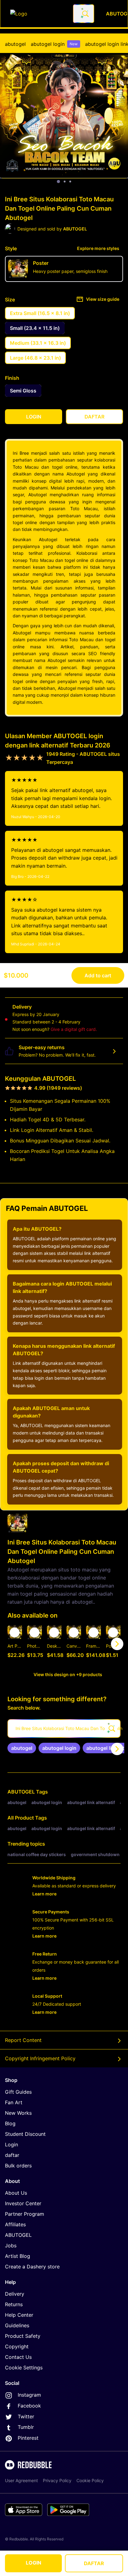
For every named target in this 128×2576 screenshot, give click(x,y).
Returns (14, 2304)
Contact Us (18, 2357)
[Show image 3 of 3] (70, 182)
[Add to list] (15, 1632)
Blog (10, 2123)
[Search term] (85, 14)
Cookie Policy (90, 2480)
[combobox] (84, 14)
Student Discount (25, 2134)
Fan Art (14, 2102)
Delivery (15, 2294)
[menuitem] (15, 44)
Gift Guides (18, 2092)
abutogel (15, 44)
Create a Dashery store (32, 2267)
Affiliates (15, 2224)
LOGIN (34, 2563)
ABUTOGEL (21, 1792)
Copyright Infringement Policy (40, 2058)
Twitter (26, 2416)
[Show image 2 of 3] (65, 182)
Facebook (29, 2406)
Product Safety (23, 2336)
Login (11, 2144)
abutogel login (54, 44)
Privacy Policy (57, 2480)
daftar (12, 2155)
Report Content (23, 2040)
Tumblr (26, 2427)
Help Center (19, 2315)
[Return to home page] (38, 14)
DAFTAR (94, 2563)
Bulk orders (18, 2166)
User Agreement (21, 2480)
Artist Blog (18, 2256)
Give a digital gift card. (74, 1029)
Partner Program (25, 2214)
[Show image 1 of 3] (58, 182)
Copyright (17, 2346)
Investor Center (23, 2203)
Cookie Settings (24, 2368)
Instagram (29, 2395)
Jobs (11, 2245)
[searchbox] (64, 1728)
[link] (22, 1748)
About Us (16, 2193)
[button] (93, 1644)
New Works (18, 2113)
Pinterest (28, 2438)
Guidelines (17, 2325)
